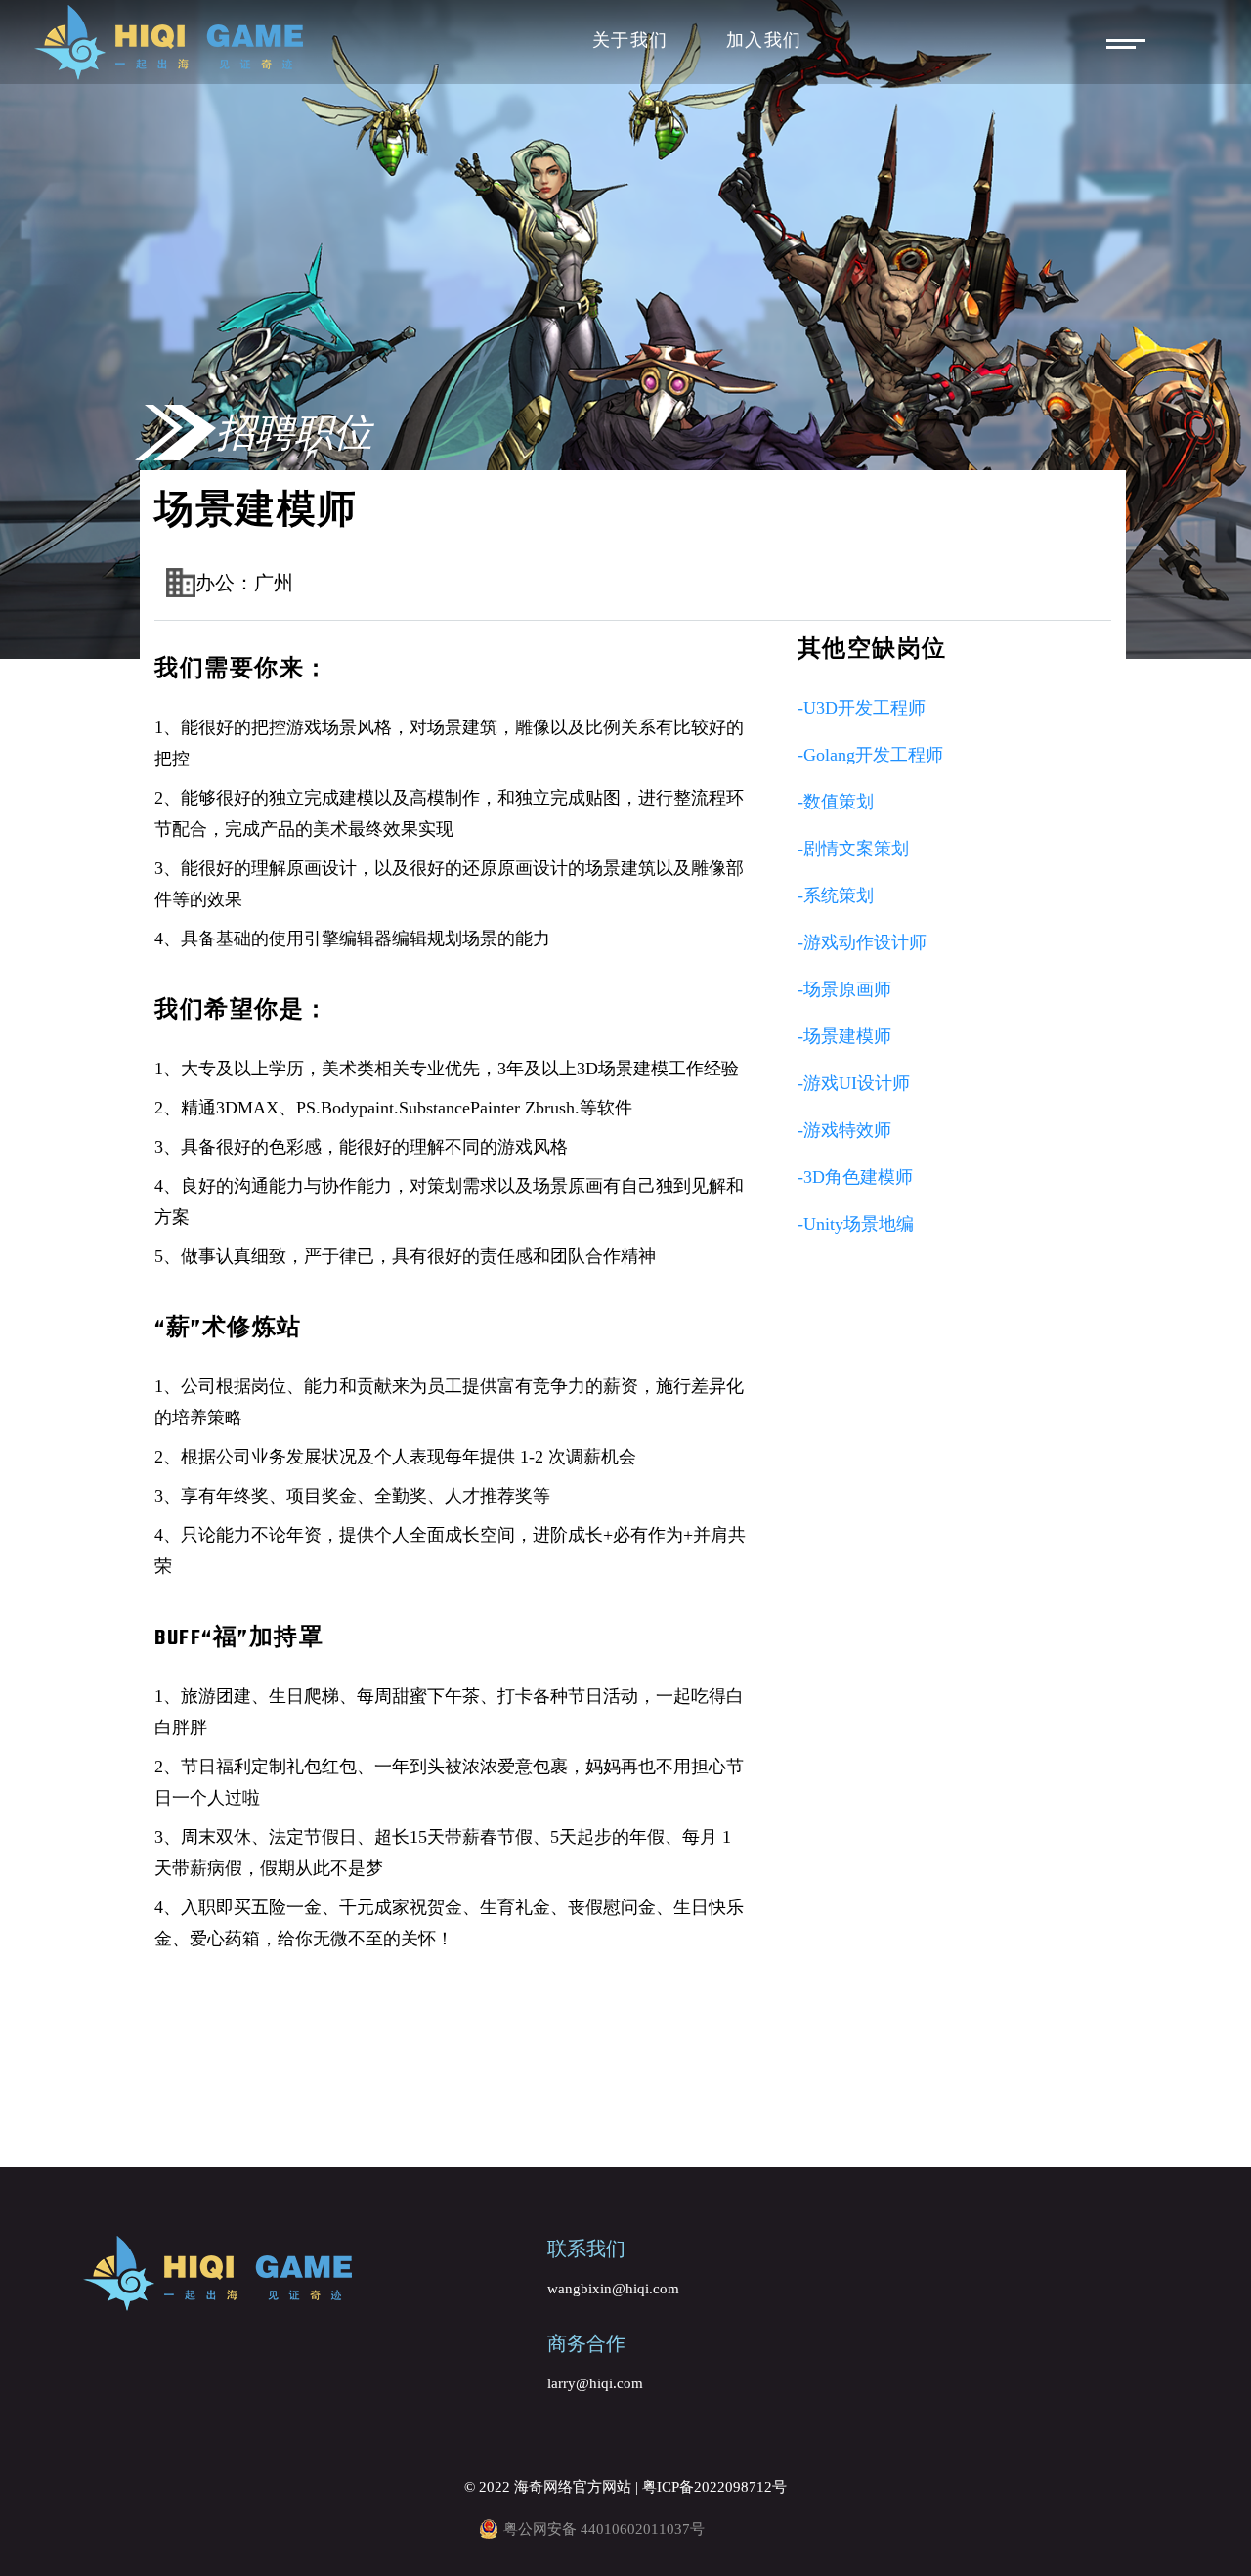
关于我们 (630, 42)
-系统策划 (836, 895)
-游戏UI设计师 (854, 1083)
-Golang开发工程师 (870, 755)
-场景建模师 (844, 1036)
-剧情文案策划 (853, 849)
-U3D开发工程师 (862, 708)
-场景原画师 (844, 989)
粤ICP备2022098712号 (714, 2487)
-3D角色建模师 (855, 1177)
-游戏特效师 (844, 1130)
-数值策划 (836, 802)
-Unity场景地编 (856, 1224)
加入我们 (764, 42)
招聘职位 (294, 433)
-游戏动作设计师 (862, 942)
